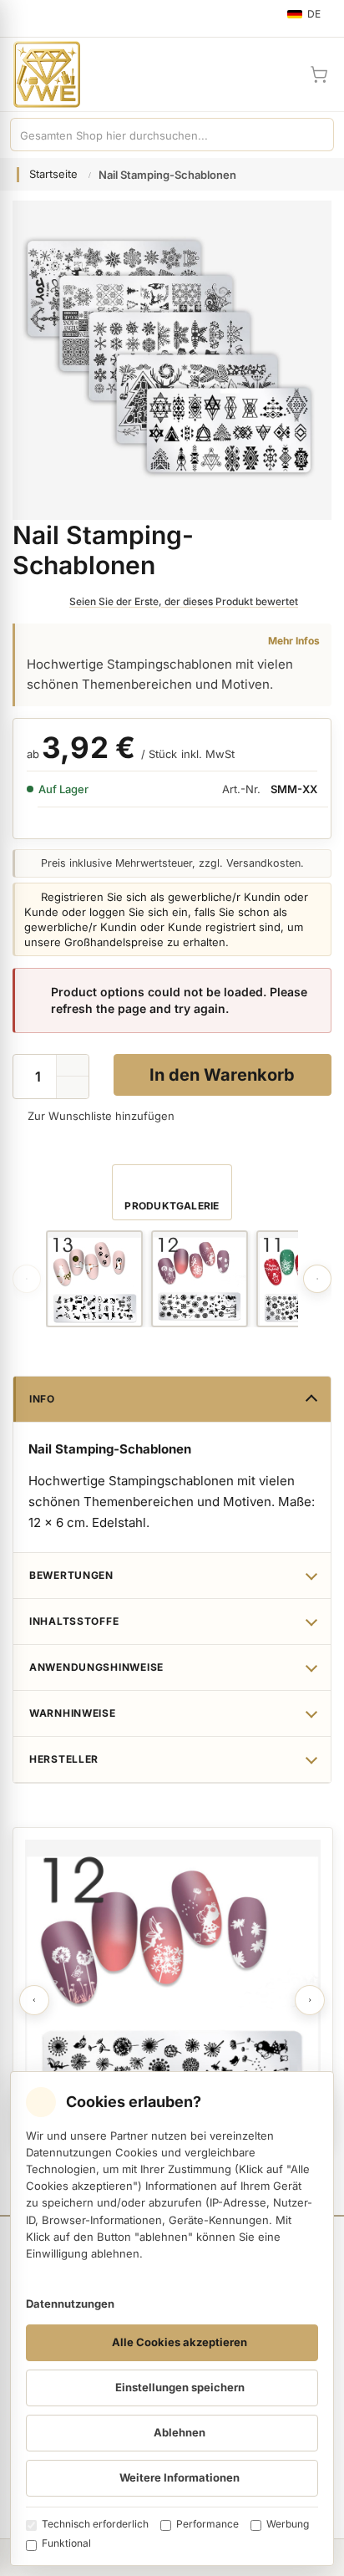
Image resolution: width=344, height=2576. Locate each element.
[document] (172, 2319)
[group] (94, 1279)
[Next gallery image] (317, 1279)
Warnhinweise (73, 1713)
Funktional (66, 2543)
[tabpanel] (173, 1988)
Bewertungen (71, 1575)
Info (42, 1399)
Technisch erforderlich (95, 2524)
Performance (207, 2524)
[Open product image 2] (200, 1279)
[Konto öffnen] (279, 74)
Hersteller (64, 1759)
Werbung (288, 2524)
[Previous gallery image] (27, 1279)
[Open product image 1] (94, 1279)
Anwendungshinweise (96, 1667)
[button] (73, 1087)
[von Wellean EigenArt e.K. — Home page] (40, 74)
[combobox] (155, 135)
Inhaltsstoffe (74, 1621)
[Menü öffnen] (20, 18)
